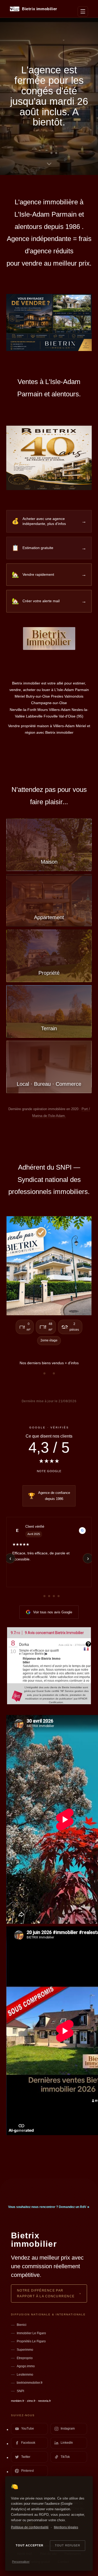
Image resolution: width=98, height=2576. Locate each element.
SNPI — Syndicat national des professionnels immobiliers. (49, 1180)
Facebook (28, 2443)
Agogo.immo (26, 2366)
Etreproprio (25, 2358)
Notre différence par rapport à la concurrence (46, 2293)
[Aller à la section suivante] (49, 165)
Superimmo (25, 2350)
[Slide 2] (49, 153)
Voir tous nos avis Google (53, 1612)
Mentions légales (66, 2527)
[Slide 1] (42, 153)
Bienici (22, 2325)
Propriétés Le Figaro (31, 2341)
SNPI (20, 2391)
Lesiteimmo (25, 2375)
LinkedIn (67, 2443)
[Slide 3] (56, 153)
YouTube (28, 2429)
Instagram (68, 2429)
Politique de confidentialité (30, 2527)
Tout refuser (68, 2545)
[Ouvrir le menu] (83, 12)
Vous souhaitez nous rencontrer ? (49, 2207)
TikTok (65, 2457)
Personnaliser (21, 2562)
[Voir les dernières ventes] (49, 1265)
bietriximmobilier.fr (30, 2383)
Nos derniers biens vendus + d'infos (49, 1363)
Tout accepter (29, 2545)
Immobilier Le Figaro (31, 2333)
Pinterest (27, 2471)
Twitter (26, 2457)
